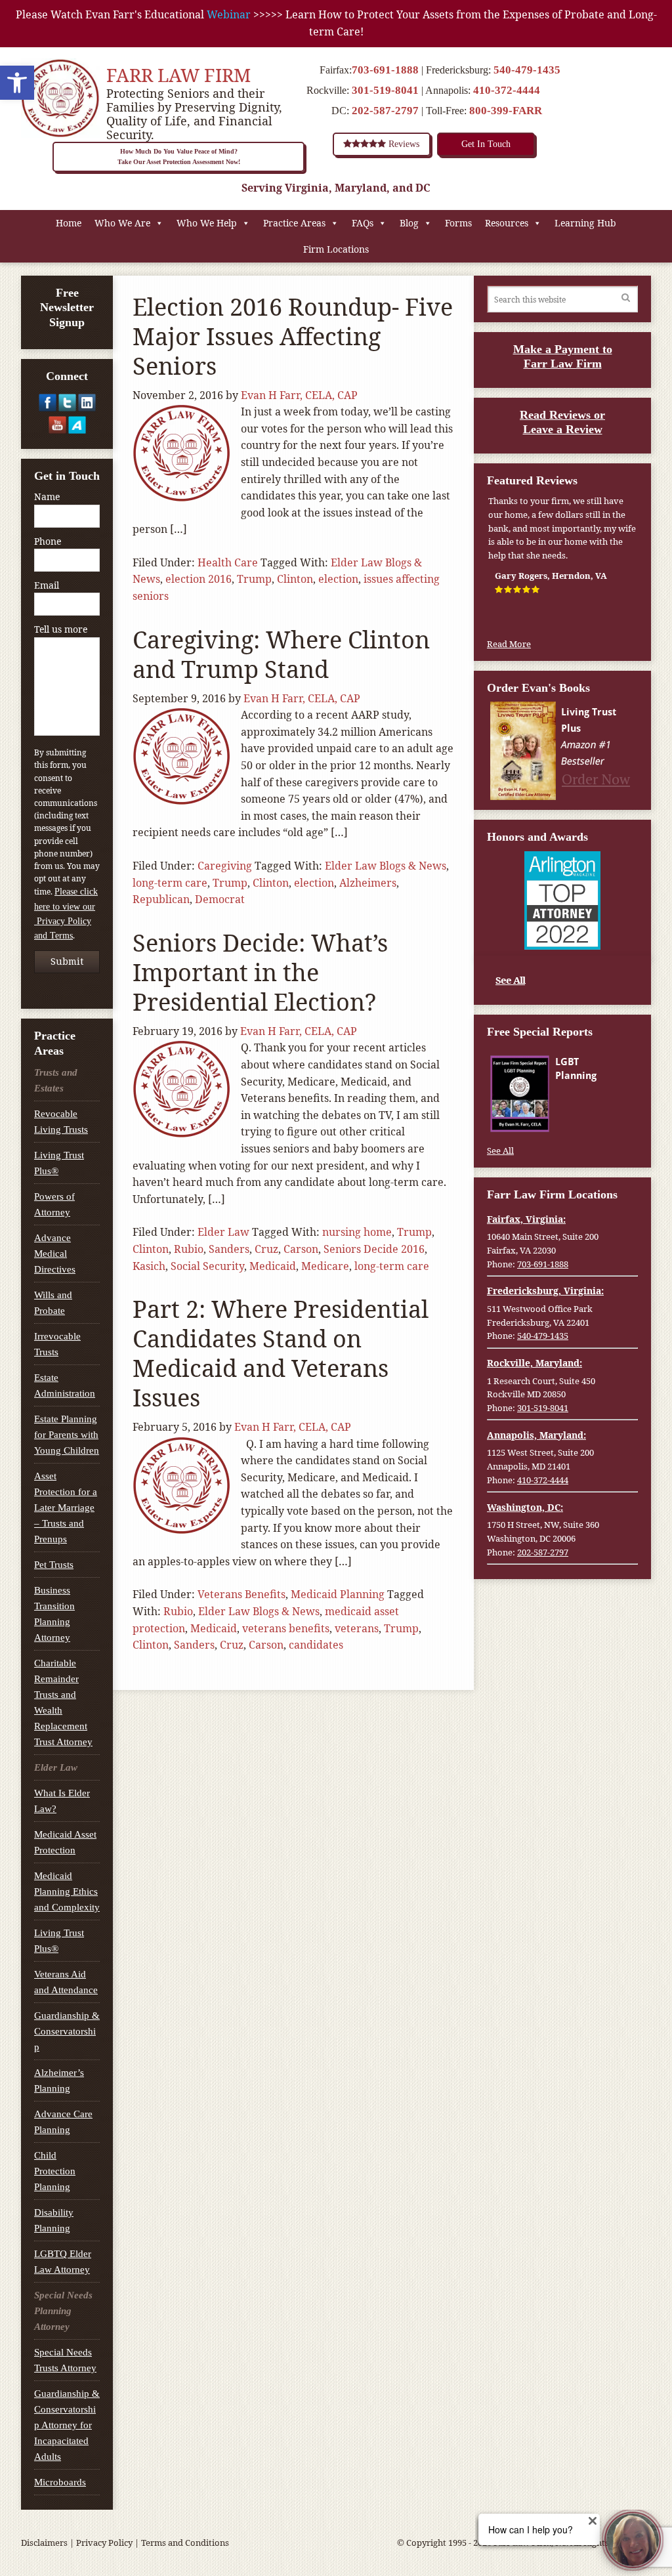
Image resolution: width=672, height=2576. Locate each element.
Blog (409, 223)
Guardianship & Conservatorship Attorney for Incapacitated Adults (67, 2425)
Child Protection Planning (55, 2171)
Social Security (207, 1266)
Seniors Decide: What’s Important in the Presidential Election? (260, 972)
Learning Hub (585, 223)
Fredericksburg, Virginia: (545, 1291)
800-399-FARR (506, 111)
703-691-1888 (385, 70)
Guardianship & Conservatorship (67, 2031)
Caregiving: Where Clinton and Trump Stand (281, 654)
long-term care (170, 883)
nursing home (357, 1232)
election (338, 579)
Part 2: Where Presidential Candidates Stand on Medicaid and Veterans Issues (281, 1353)
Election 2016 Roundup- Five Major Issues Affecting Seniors (293, 336)
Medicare (325, 1266)
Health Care (228, 562)
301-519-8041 (385, 90)
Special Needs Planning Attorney (63, 2311)
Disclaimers (44, 2543)
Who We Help (207, 223)
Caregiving (225, 866)
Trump (254, 579)
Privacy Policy (104, 2543)
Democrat (220, 899)
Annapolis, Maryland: (536, 1435)
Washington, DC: (525, 1507)
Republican (161, 899)
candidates (316, 1645)
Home (69, 223)
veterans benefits (286, 1628)
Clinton (295, 579)
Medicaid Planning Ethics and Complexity (67, 1891)
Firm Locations (336, 249)
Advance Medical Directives (55, 1254)
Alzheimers (368, 883)
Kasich (149, 1266)
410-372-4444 (507, 90)
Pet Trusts (54, 1565)
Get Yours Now (595, 1118)
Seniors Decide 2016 (374, 1249)
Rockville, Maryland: (535, 1363)
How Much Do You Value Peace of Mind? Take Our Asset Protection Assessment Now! (179, 157)
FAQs (363, 223)
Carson (301, 1249)
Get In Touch (486, 144)
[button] (17, 83)
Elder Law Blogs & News (386, 866)
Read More (509, 644)
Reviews (403, 144)
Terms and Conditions (185, 2543)
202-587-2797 (385, 111)
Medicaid (273, 1266)
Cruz (266, 1249)
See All (510, 980)
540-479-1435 (527, 70)
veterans (357, 1628)
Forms (458, 223)
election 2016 (199, 579)
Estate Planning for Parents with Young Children (67, 1435)
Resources (507, 223)
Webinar (229, 14)
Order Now (596, 779)
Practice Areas (294, 223)
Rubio (189, 1249)
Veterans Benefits (241, 1594)
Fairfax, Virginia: (526, 1219)
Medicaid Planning (338, 1594)
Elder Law (223, 1232)
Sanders (229, 1249)
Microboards (60, 2482)
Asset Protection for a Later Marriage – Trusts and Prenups (66, 1508)
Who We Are (122, 223)
